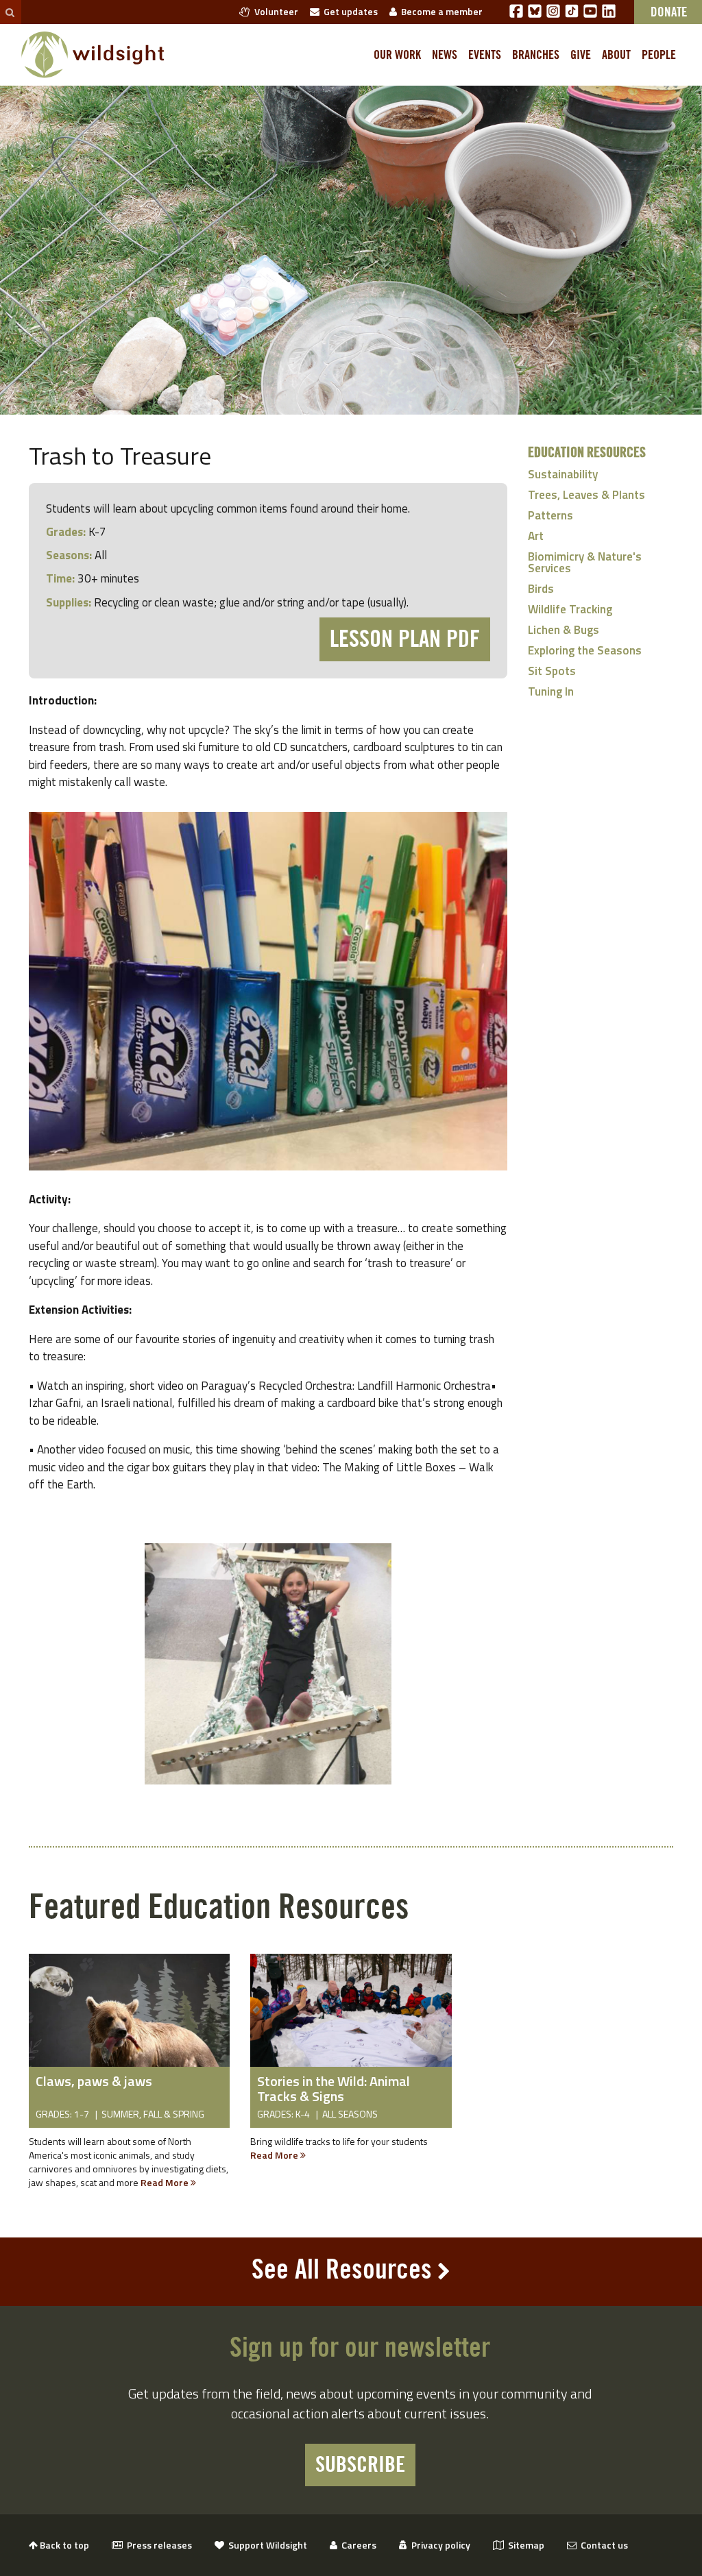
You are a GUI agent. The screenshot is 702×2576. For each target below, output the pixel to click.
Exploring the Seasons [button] (585, 650)
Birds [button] (541, 589)
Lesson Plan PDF (405, 639)
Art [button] (536, 536)
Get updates (349, 11)
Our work (397, 55)
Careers (357, 2545)
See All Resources (342, 2270)
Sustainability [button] (563, 474)
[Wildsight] (93, 55)
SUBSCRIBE (360, 2465)
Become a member (440, 11)
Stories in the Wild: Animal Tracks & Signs (334, 2088)
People (659, 55)
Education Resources (587, 453)
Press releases (157, 2545)
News (445, 55)
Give (581, 55)
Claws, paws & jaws (94, 2081)
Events (485, 55)
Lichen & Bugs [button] (564, 630)
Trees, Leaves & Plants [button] (586, 495)
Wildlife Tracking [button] (570, 609)
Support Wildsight (266, 2545)
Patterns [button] (550, 515)
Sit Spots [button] (552, 671)
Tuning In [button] (551, 691)
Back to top (63, 2545)
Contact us (602, 2545)
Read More (166, 2182)
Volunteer (274, 11)
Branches (536, 55)
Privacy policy (439, 2545)
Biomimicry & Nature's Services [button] (585, 562)
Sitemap (524, 2545)
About (616, 55)
